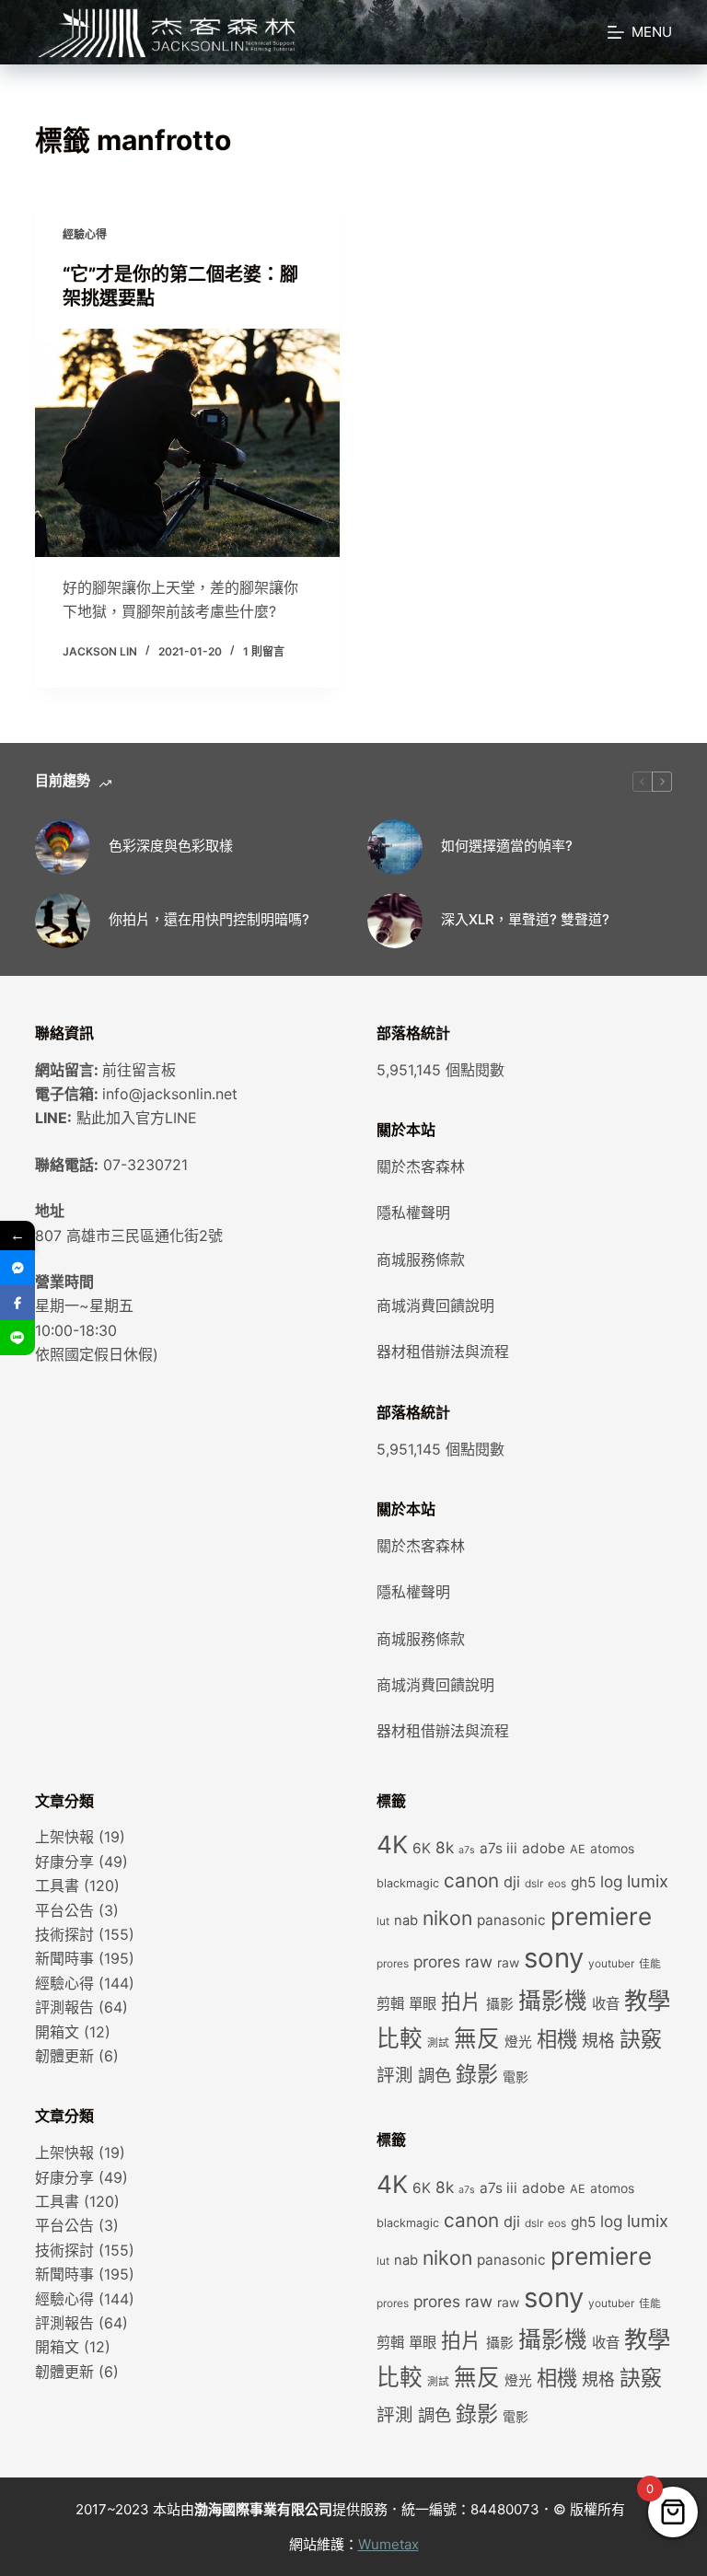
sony (554, 1958)
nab (406, 1920)
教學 (647, 2000)
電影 (516, 2077)
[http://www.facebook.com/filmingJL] (17, 1303)
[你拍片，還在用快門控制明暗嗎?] (63, 921)
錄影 (477, 2074)
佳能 (650, 1964)
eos (557, 1884)
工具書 (57, 1886)
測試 (438, 2043)
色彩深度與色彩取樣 (171, 846)
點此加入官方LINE (137, 1118)
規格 (598, 2041)
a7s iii (498, 1848)
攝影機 (553, 2001)
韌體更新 (64, 2056)
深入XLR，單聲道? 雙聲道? (525, 919)
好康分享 (64, 1862)
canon (471, 1880)
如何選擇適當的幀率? (507, 846)
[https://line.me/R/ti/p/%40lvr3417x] (17, 1338)
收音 (606, 2004)
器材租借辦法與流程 (443, 1352)
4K (392, 1844)
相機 (557, 2039)
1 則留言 (264, 651)
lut (383, 1921)
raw (508, 1963)
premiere (601, 1916)
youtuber (611, 1964)
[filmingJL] (17, 1268)
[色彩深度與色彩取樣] (63, 847)
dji (512, 1882)
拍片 (461, 2002)
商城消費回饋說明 (435, 1305)
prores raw (453, 1961)
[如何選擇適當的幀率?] (395, 847)
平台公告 (64, 1910)
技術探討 (64, 1934)
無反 (477, 2038)
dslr (534, 1884)
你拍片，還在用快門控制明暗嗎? (209, 919)
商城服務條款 (421, 1259)
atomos (612, 1849)
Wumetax (388, 2544)
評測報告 (64, 2007)
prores (393, 1964)
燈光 (518, 2042)
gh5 (583, 1882)
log (611, 1881)
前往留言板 (139, 1070)
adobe (544, 1848)
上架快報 (64, 1837)
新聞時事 (64, 1958)
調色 (435, 2075)
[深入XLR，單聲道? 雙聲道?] (395, 921)
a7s (467, 1850)
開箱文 (57, 2032)
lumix (648, 1881)
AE (578, 1849)
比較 (400, 2038)
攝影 (500, 2004)
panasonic (511, 1920)
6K (422, 1848)
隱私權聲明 (413, 1213)
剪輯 (390, 2004)
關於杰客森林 (421, 1166)
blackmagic (408, 1883)
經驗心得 (85, 234)
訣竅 (641, 2039)
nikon (447, 1918)
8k (445, 1847)
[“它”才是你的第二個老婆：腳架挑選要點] (187, 443)
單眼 (423, 2004)
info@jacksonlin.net (170, 1094)
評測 (395, 2075)
